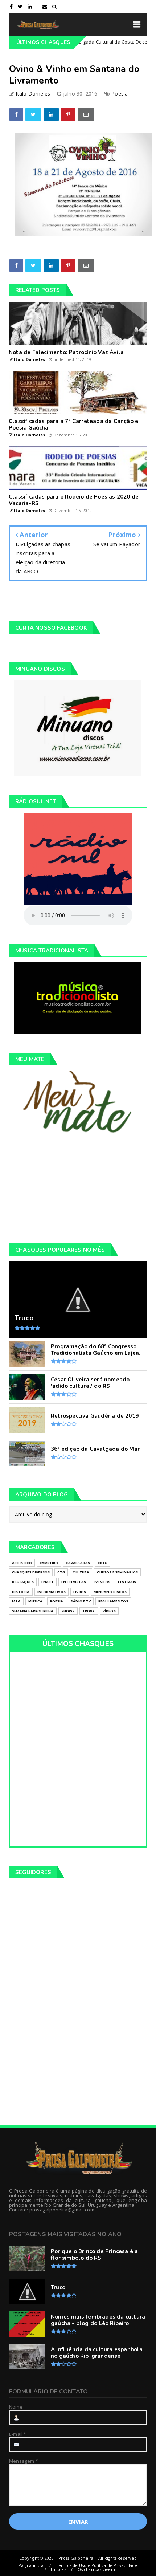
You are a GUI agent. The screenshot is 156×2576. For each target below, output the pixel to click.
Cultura (81, 1572)
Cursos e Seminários (117, 1572)
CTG (61, 1572)
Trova (89, 1611)
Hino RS (58, 2569)
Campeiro (49, 1563)
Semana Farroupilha (33, 1611)
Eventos (102, 1582)
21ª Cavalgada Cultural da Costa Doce (84, 42)
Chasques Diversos (31, 1572)
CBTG (102, 1563)
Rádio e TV (81, 1601)
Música (35, 1601)
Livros (80, 1592)
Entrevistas (74, 1582)
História (21, 1592)
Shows (68, 1611)
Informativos (52, 1592)
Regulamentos (113, 1601)
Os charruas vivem (96, 2569)
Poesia (120, 94)
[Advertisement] (78, 1188)
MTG (16, 1601)
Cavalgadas (78, 1563)
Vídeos (109, 1611)
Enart (48, 1582)
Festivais (127, 1582)
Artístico (22, 1563)
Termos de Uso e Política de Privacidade (97, 2565)
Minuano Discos (110, 1592)
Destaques (23, 1582)
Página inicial (32, 2565)
